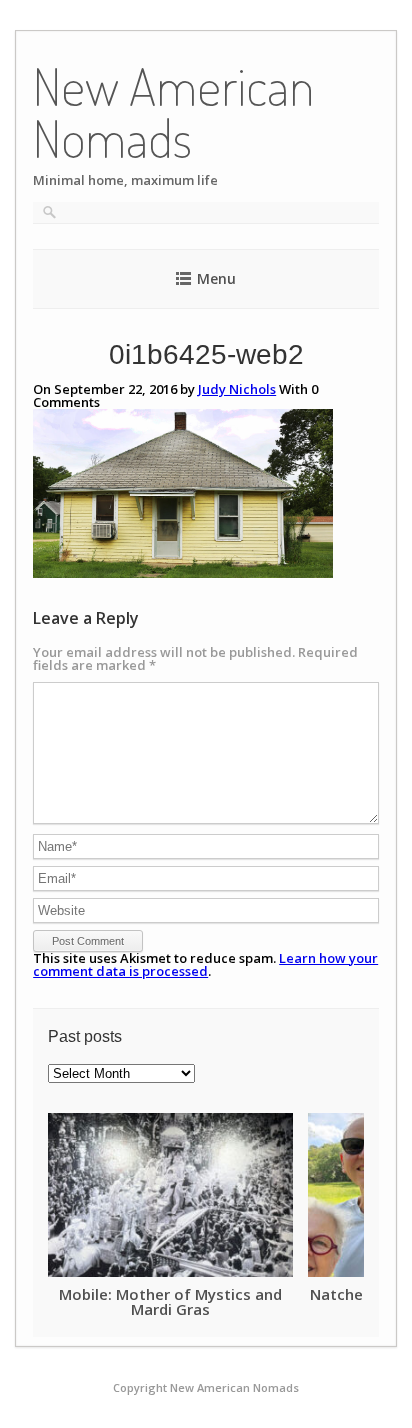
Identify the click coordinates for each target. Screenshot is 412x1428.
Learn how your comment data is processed (205, 964)
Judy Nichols (237, 389)
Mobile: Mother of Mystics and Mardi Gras (170, 1301)
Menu (216, 278)
